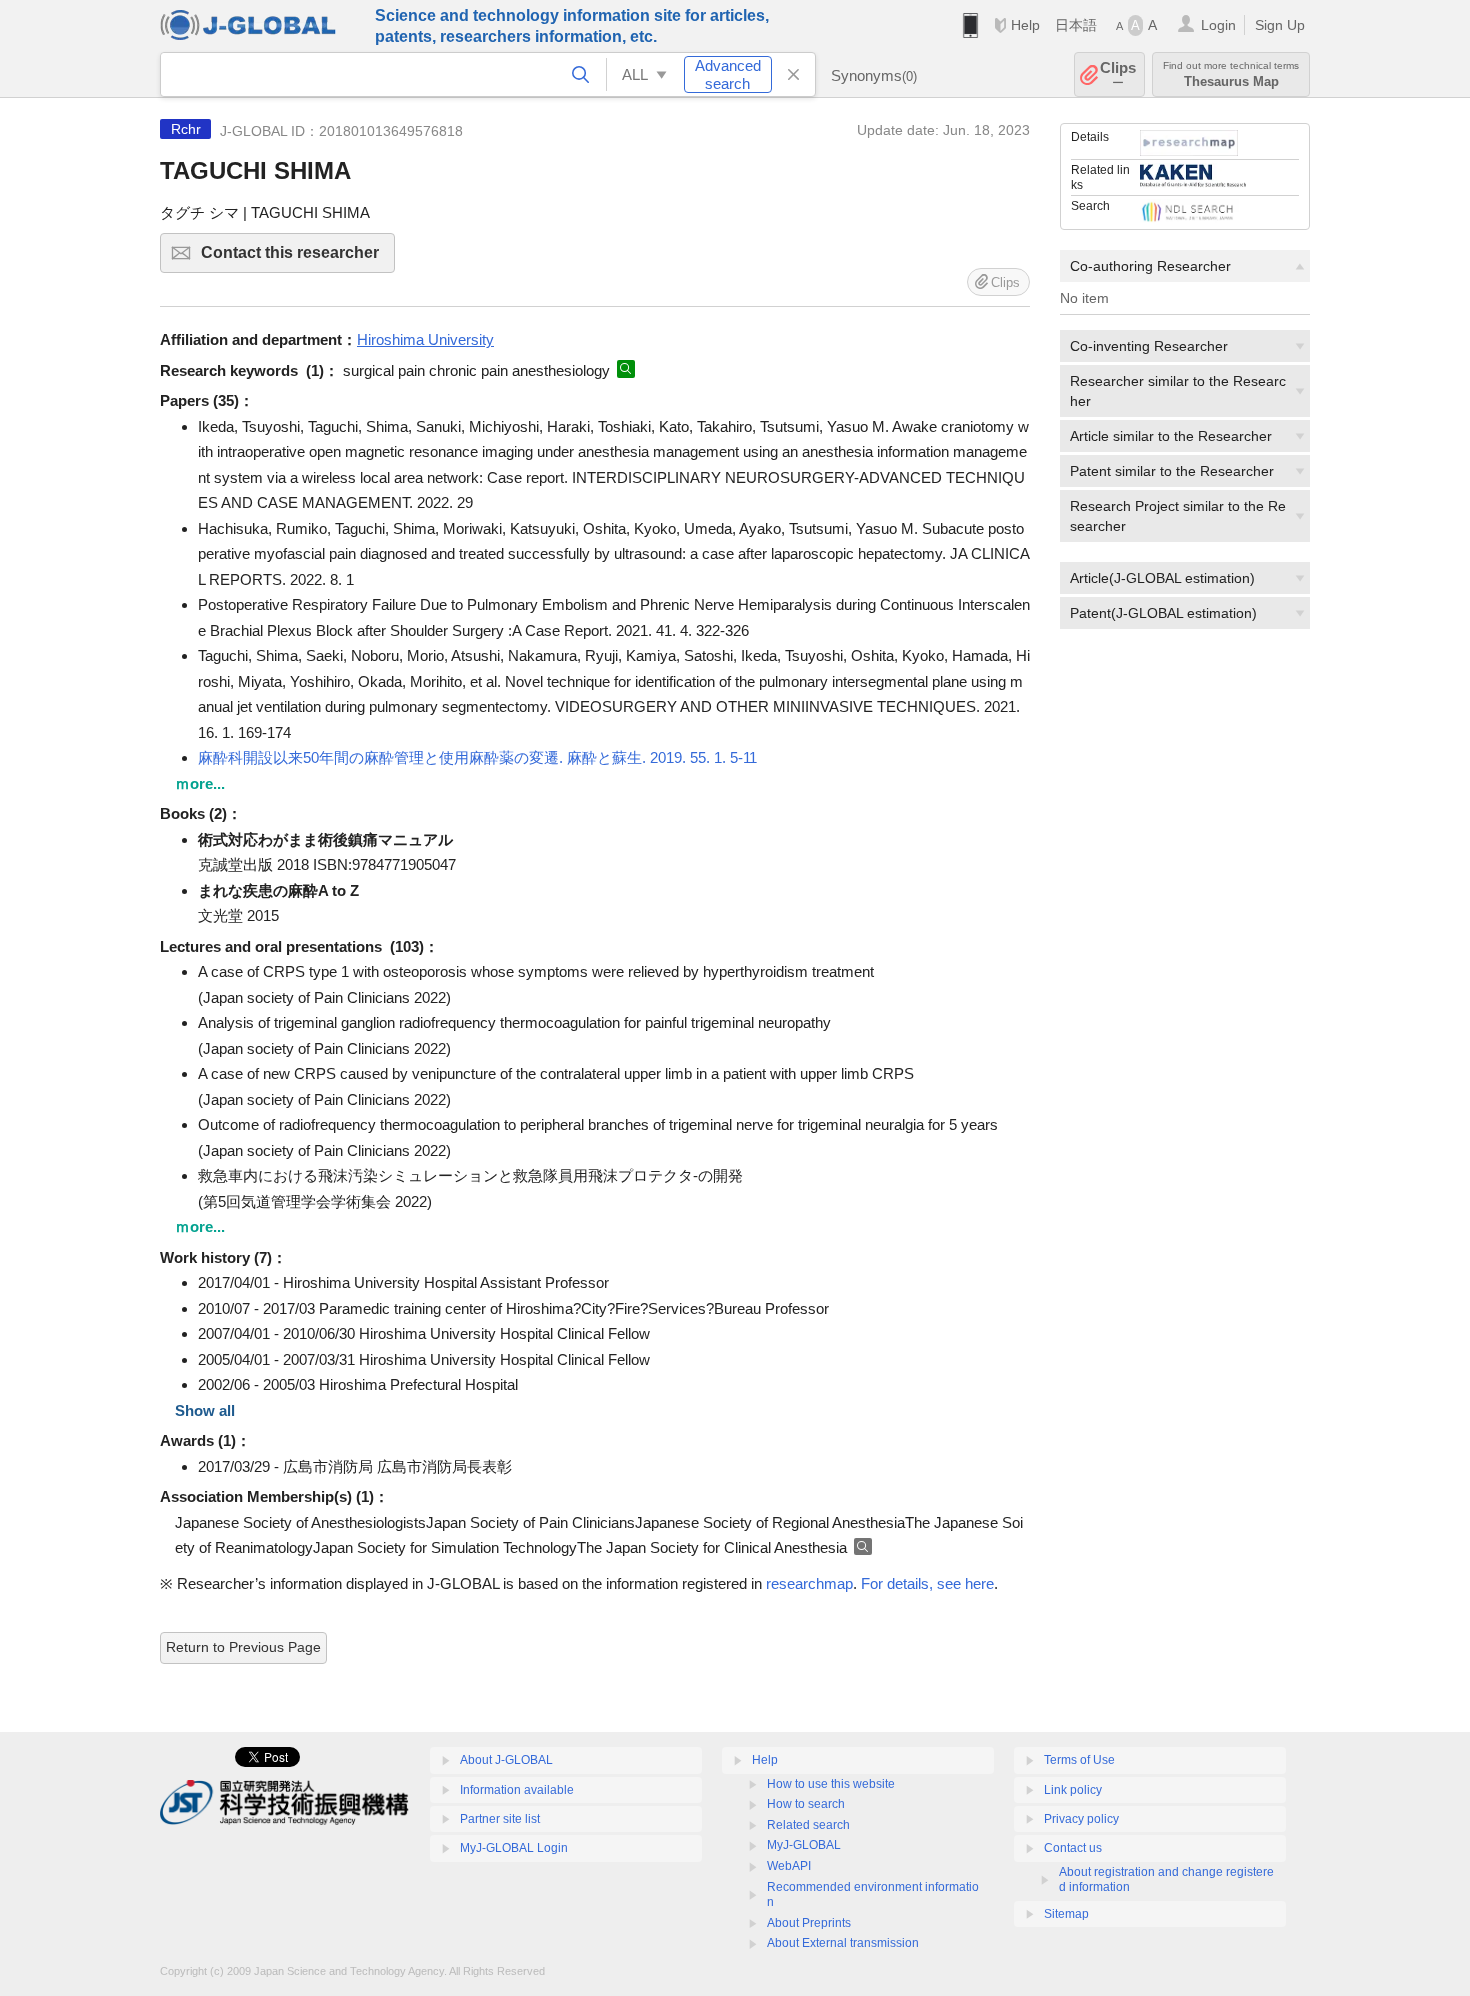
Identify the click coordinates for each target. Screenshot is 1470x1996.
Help (1025, 25)
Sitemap (1066, 1914)
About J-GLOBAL (506, 1760)
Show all (205, 1410)
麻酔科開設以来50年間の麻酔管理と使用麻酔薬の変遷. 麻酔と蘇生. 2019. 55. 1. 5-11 (477, 757)
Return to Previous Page (243, 1647)
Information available (517, 1790)
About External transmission (843, 1943)
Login (1218, 25)
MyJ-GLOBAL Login (514, 1848)
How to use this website (831, 1784)
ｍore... (200, 783)
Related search (808, 1825)
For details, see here (927, 1583)
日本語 (1076, 25)
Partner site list (500, 1819)
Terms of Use (1079, 1760)
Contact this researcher (298, 258)
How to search (806, 1804)
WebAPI (789, 1866)
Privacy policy (1081, 1819)
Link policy (1073, 1790)
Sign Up (1280, 25)
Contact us (1073, 1848)
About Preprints (809, 1923)
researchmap (809, 1583)
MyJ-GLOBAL (804, 1845)
